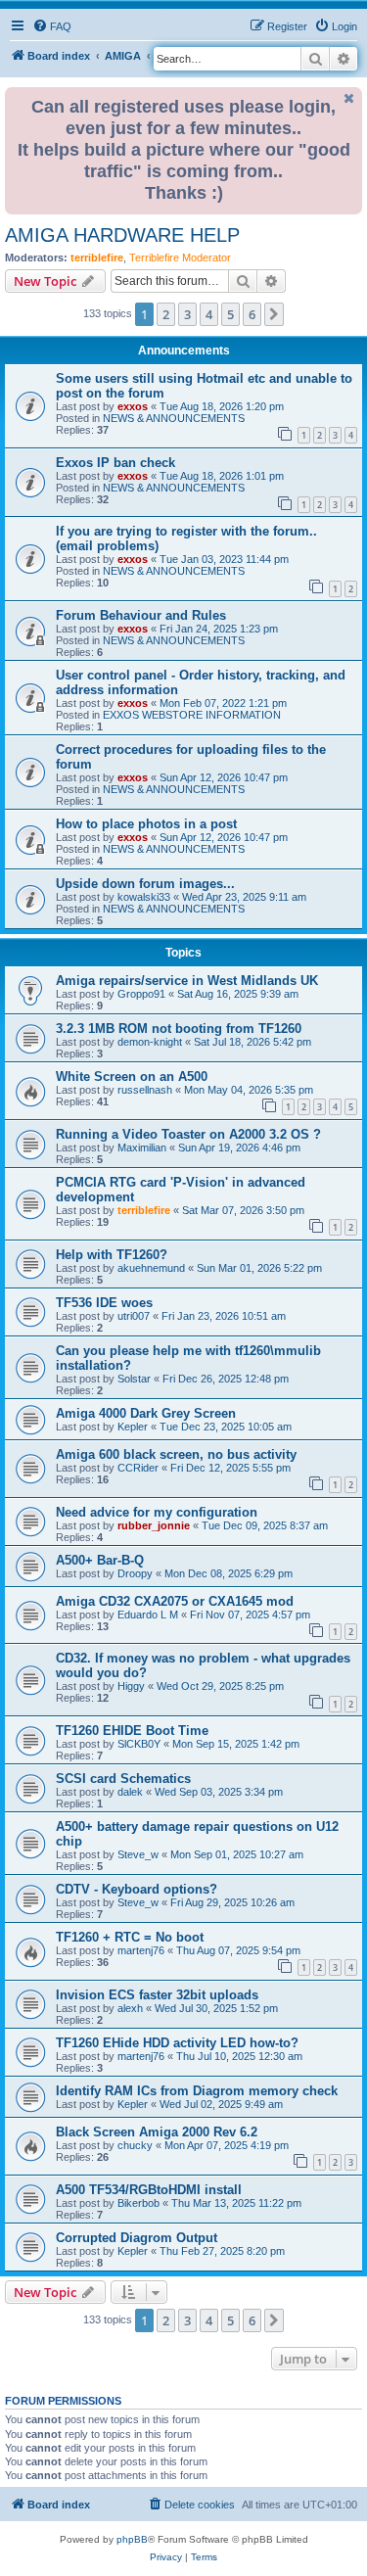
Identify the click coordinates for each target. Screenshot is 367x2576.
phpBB (132, 2539)
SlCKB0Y (139, 1744)
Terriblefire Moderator (180, 258)
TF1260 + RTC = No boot (130, 1937)
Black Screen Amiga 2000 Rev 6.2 (157, 2132)
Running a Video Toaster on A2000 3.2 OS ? (188, 1134)
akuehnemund (151, 1268)
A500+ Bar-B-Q (100, 1560)
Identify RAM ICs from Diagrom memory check (197, 2091)
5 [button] (230, 314)
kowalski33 (144, 897)
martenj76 (141, 1950)
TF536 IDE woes (104, 1303)
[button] (274, 314)
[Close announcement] (349, 98)
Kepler (133, 1427)
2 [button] (166, 314)
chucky (135, 2145)
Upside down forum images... (145, 884)
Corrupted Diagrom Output (137, 2238)
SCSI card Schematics (123, 1779)
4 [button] (209, 314)
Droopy (135, 1573)
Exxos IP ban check (115, 463)
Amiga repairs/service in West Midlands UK (187, 981)
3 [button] (187, 314)
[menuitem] (52, 26)
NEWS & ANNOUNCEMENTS (174, 418)
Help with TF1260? (112, 1255)
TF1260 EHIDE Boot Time (132, 1731)
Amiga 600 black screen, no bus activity (176, 1454)
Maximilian (142, 1147)
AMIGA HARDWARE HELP (122, 235)
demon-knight (150, 1042)
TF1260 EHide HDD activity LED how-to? (177, 2043)
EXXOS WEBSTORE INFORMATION (192, 715)
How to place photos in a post (146, 824)
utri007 (134, 1316)
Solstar (134, 1379)
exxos (133, 406)
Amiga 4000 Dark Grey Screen (146, 1413)
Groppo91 (141, 994)
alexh (130, 2008)
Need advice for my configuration (157, 1512)
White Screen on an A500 (132, 1077)
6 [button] (252, 314)
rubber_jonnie (154, 1525)
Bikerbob (138, 2203)
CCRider (138, 1468)
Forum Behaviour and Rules (141, 615)
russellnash (145, 1090)
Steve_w (138, 1854)
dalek (130, 1792)
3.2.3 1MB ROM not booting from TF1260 (179, 1029)
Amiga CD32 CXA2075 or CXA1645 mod (175, 1601)
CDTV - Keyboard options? (137, 1889)
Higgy (131, 1686)
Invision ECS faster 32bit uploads (157, 1995)
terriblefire (97, 258)
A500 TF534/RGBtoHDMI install (149, 2190)
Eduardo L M (148, 1615)
